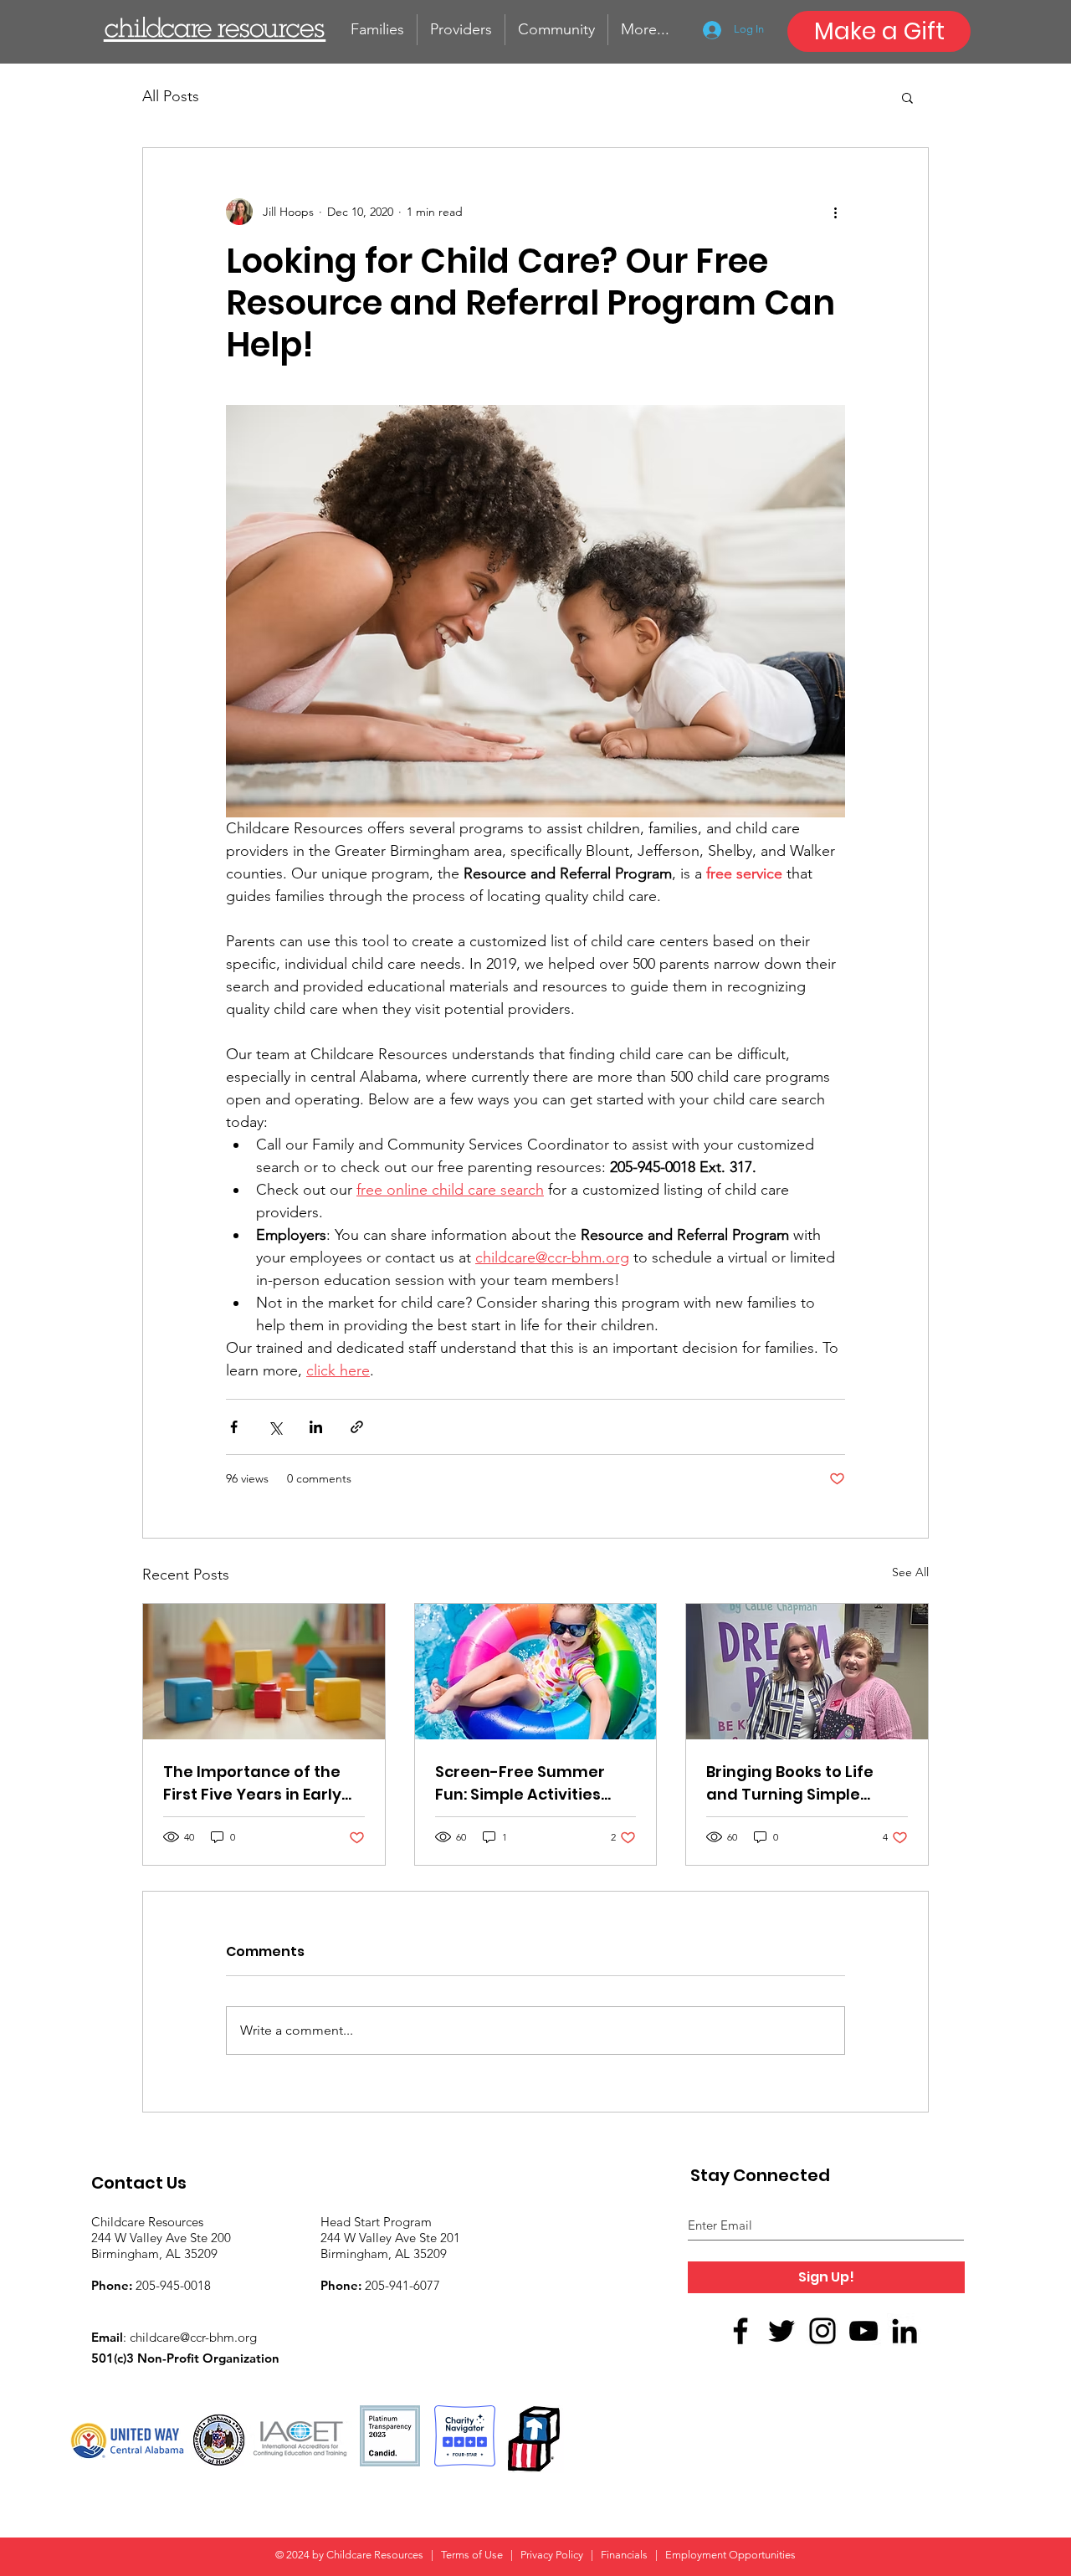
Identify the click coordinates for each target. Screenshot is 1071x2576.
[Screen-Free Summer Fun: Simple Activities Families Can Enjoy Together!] (536, 1672)
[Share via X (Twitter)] (275, 1427)
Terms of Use (473, 2555)
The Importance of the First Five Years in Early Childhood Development (259, 1783)
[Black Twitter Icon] (781, 2331)
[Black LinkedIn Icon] (904, 2331)
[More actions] (835, 212)
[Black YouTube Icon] (863, 2331)
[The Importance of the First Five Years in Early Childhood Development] (264, 1672)
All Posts (171, 96)
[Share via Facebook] (234, 1427)
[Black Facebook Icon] (740, 2331)
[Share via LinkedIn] (316, 1427)
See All (910, 1572)
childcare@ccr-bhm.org (193, 2337)
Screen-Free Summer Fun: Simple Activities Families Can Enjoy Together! (520, 1783)
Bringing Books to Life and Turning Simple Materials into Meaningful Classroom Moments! (796, 1783)
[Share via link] (357, 1427)
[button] (907, 97)
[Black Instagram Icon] (822, 2331)
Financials (624, 2555)
